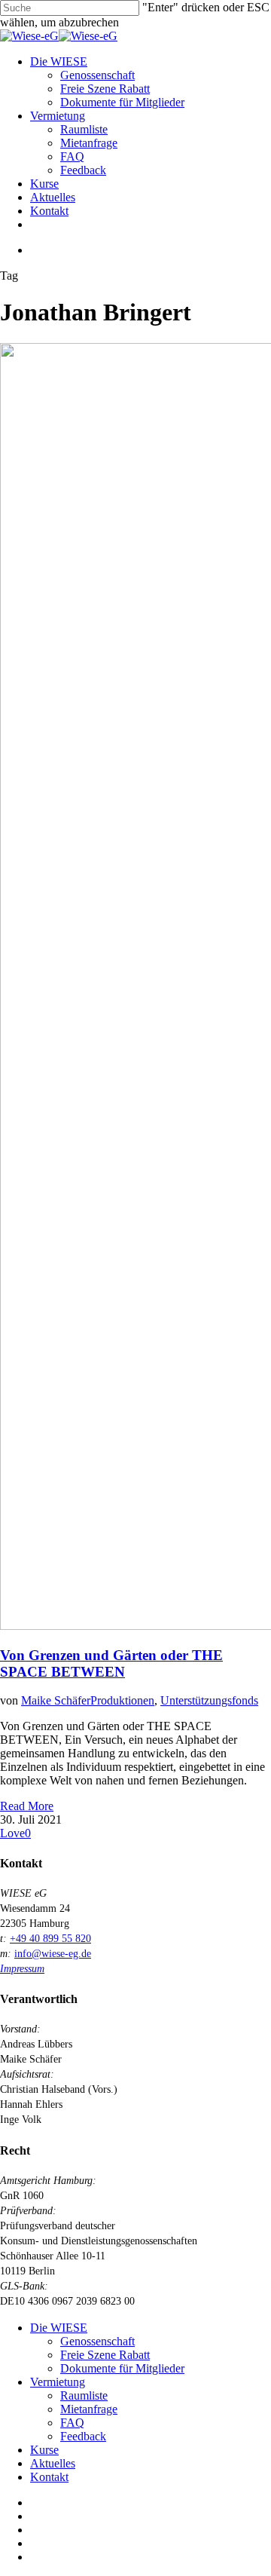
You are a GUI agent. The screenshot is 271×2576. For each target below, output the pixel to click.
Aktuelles (53, 2463)
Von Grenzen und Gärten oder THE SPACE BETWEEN (111, 1663)
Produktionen (122, 1700)
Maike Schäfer (56, 1700)
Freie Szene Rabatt (105, 2355)
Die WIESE (59, 2328)
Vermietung (58, 2382)
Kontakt (49, 2477)
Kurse (44, 2450)
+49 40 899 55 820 (50, 1939)
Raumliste (84, 2395)
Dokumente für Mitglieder (122, 2368)
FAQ (72, 2423)
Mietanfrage (89, 2409)
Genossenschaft (97, 2341)
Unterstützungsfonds (209, 1700)
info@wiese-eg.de (53, 1954)
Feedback (83, 2436)
